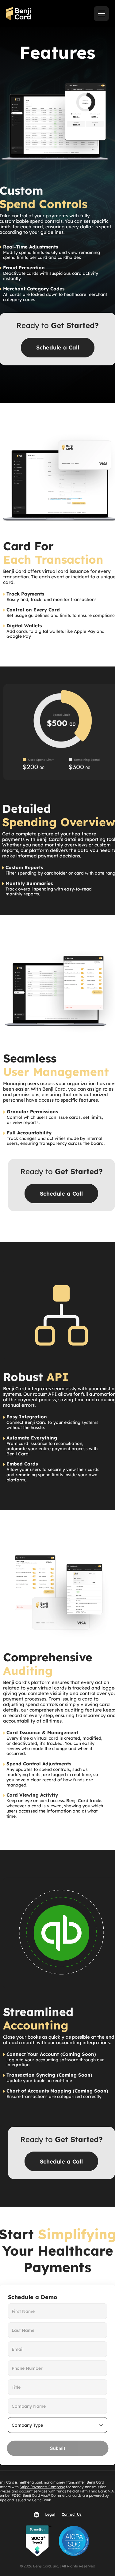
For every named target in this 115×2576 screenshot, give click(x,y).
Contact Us (72, 2514)
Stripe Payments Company (42, 2487)
